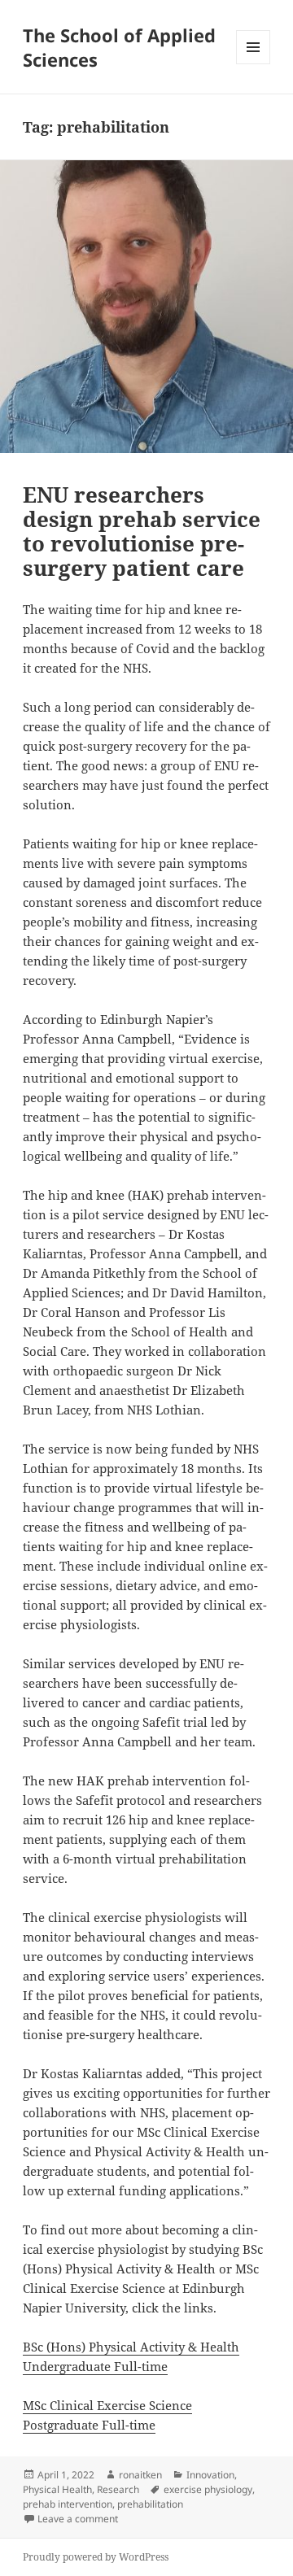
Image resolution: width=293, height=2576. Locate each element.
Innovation (210, 2475)
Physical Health (57, 2489)
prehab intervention (68, 2504)
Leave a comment (78, 2519)
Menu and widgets (254, 64)
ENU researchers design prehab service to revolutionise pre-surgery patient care (142, 531)
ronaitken (140, 2475)
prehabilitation (150, 2504)
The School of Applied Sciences (119, 47)
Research (118, 2489)
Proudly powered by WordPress (96, 2557)
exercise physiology (208, 2489)
